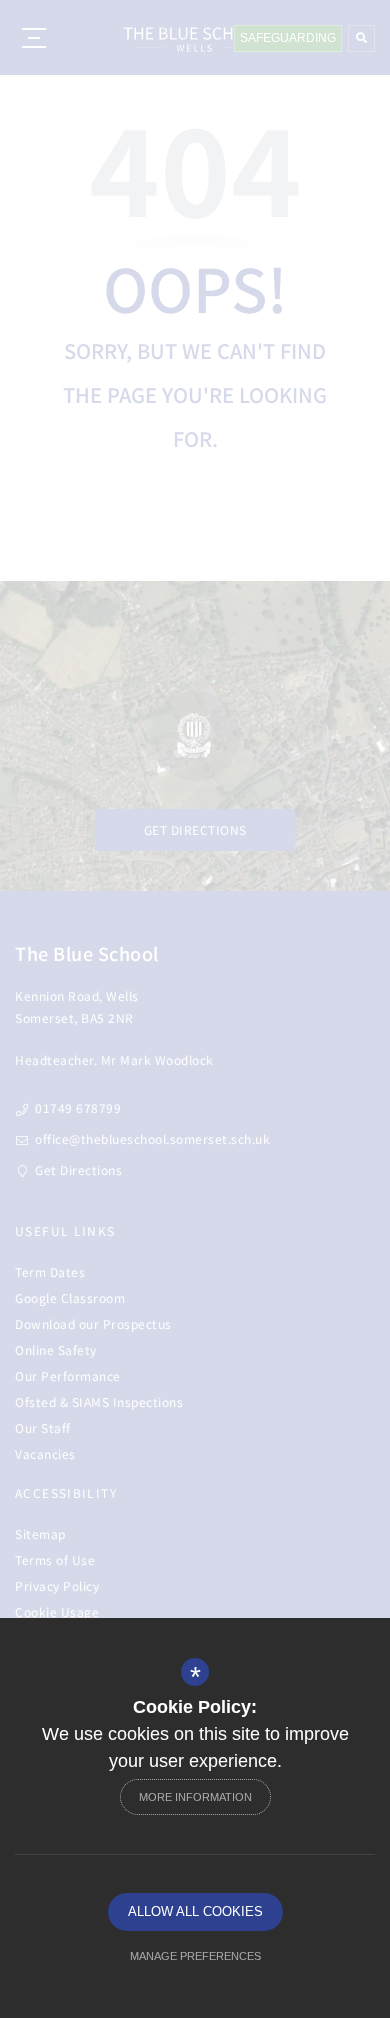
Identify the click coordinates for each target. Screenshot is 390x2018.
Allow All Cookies (195, 1911)
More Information (195, 1797)
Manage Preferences (195, 1956)
